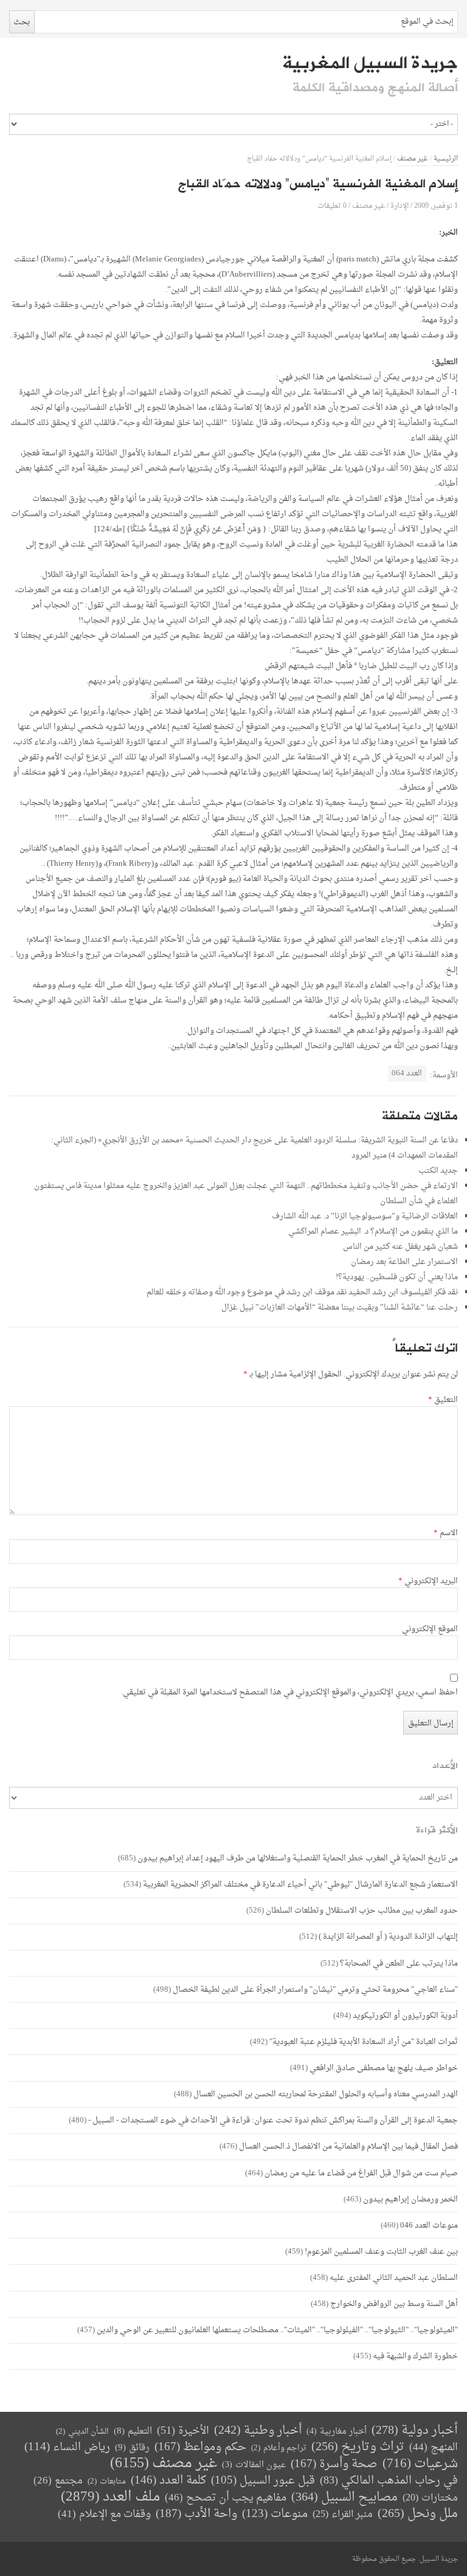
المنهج (434, 2447)
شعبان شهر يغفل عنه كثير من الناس (400, 1247)
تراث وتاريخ (358, 2447)
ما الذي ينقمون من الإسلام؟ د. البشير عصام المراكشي (373, 1231)
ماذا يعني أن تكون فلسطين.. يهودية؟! (397, 1277)
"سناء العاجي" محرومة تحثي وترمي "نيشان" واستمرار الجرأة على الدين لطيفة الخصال (315, 1990)
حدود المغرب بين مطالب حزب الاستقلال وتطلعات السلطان (362, 1911)
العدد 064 (407, 1073)
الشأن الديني (82, 2432)
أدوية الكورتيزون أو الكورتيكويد (405, 2016)
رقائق (132, 2448)
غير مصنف (413, 159)
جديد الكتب (438, 1171)
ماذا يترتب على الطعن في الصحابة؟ (399, 1963)
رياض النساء (67, 2447)
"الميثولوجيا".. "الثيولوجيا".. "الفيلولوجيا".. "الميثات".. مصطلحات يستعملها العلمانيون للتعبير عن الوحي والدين (277, 2330)
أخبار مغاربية (337, 2432)
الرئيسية (446, 159)
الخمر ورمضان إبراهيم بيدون (410, 2199)
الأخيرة (183, 2431)
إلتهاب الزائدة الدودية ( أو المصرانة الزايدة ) (388, 1937)
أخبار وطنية (258, 2431)
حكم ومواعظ (200, 2447)
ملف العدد (110, 2497)
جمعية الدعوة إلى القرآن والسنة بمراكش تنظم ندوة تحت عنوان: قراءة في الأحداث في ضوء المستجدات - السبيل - (273, 2120)
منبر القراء (343, 2515)
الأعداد (445, 1766)
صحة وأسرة (334, 2464)
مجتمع (58, 2481)
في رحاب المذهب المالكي (389, 2481)
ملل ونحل (418, 2514)
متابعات (107, 2481)
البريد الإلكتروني (428, 1581)
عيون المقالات (254, 2465)
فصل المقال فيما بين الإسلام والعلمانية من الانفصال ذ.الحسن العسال (348, 2146)
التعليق (443, 1400)
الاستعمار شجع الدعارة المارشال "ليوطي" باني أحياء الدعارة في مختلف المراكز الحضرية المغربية (300, 1884)
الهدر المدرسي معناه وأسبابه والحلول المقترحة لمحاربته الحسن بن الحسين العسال (326, 2094)
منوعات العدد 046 (429, 2226)
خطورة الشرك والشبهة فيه (415, 2356)
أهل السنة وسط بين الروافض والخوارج (394, 2304)
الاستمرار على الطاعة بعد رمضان (404, 1262)
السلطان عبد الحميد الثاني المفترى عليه (394, 2278)
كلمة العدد (168, 2481)
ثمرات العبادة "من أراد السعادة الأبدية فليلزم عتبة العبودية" (364, 2042)
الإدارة (400, 206)
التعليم (133, 2432)
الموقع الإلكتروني (430, 1629)
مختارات (430, 2498)
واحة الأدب (196, 2514)
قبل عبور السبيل (263, 2481)
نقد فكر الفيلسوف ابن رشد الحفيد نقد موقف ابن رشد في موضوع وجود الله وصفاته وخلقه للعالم (302, 1292)
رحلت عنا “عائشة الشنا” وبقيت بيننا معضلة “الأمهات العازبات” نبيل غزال (340, 1307)
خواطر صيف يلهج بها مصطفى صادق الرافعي (384, 2068)
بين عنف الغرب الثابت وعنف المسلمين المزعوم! (381, 2252)
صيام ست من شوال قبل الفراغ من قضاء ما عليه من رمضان (361, 2173)
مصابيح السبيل (344, 2498)
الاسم (446, 1533)
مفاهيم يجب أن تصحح (226, 2498)
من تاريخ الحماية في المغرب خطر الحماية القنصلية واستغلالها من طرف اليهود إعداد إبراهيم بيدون (298, 1858)
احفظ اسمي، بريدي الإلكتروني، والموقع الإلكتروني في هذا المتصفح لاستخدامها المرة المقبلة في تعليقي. (289, 1693)
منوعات (275, 2514)
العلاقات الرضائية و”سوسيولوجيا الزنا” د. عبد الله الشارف (365, 1216)
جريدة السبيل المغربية (370, 63)
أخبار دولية (415, 2431)
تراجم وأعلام (279, 2448)
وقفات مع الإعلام (104, 2514)
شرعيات (420, 2464)
